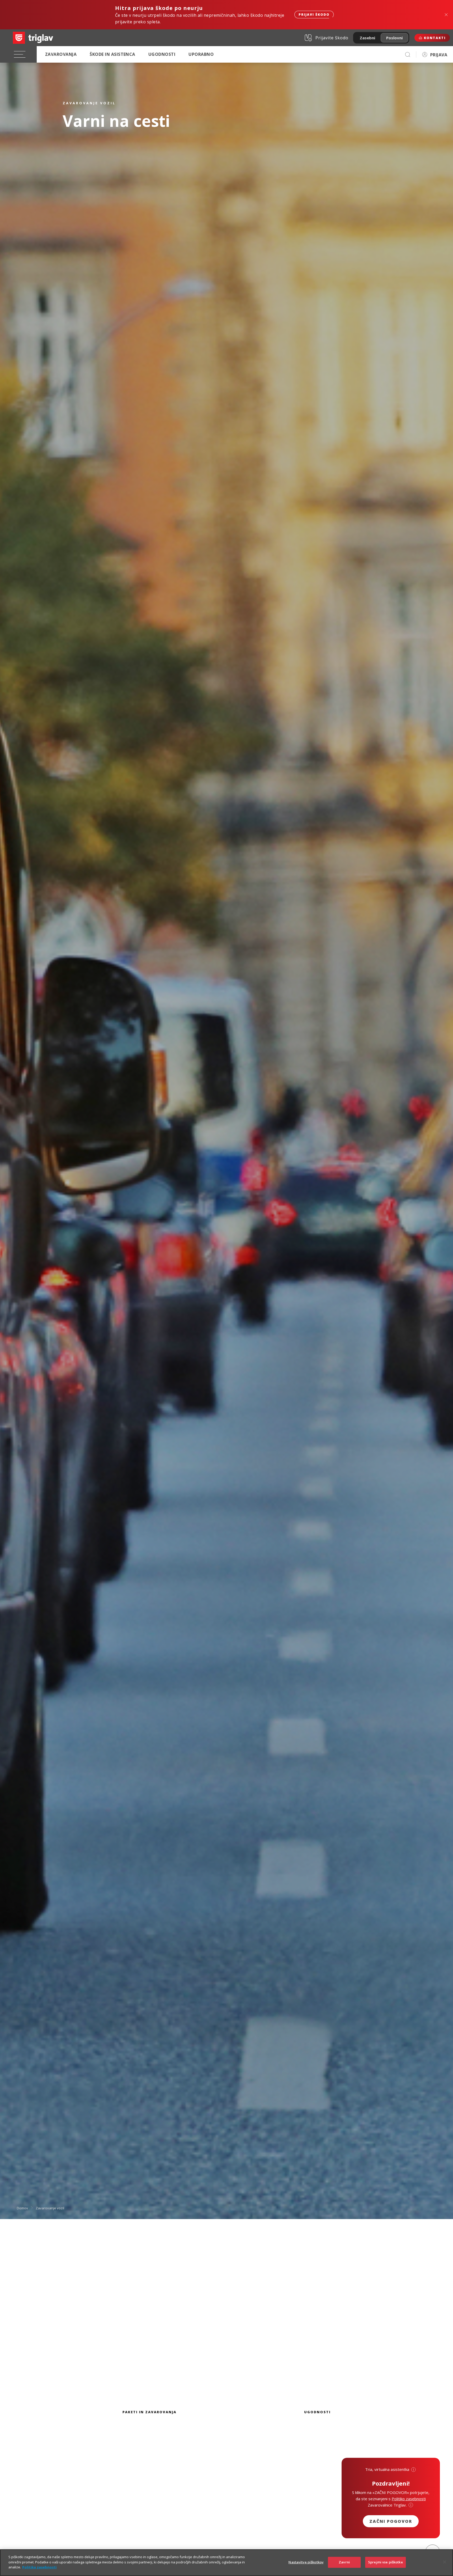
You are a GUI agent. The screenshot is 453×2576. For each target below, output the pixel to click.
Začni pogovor (391, 2521)
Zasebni (367, 38)
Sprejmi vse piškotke (385, 2562)
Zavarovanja (61, 54)
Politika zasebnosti (39, 2567)
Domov (22, 2208)
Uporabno (201, 54)
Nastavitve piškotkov (306, 2562)
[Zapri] (445, 2562)
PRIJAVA (439, 55)
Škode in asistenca (112, 54)
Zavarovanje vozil (50, 2208)
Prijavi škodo (314, 15)
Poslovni (394, 38)
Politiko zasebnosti (409, 2499)
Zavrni (344, 2562)
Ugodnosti (162, 54)
